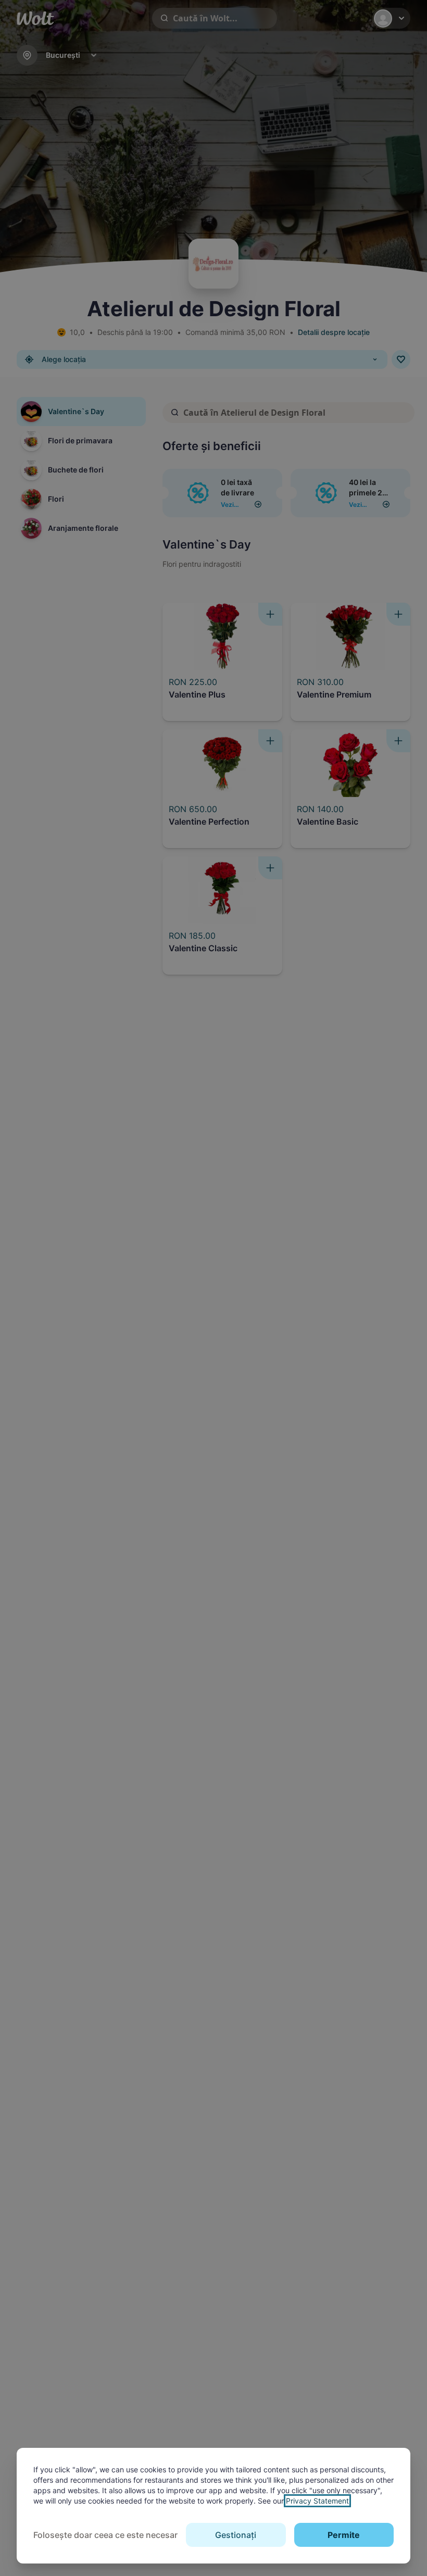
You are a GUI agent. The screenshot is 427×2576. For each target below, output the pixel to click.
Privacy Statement (317, 2501)
